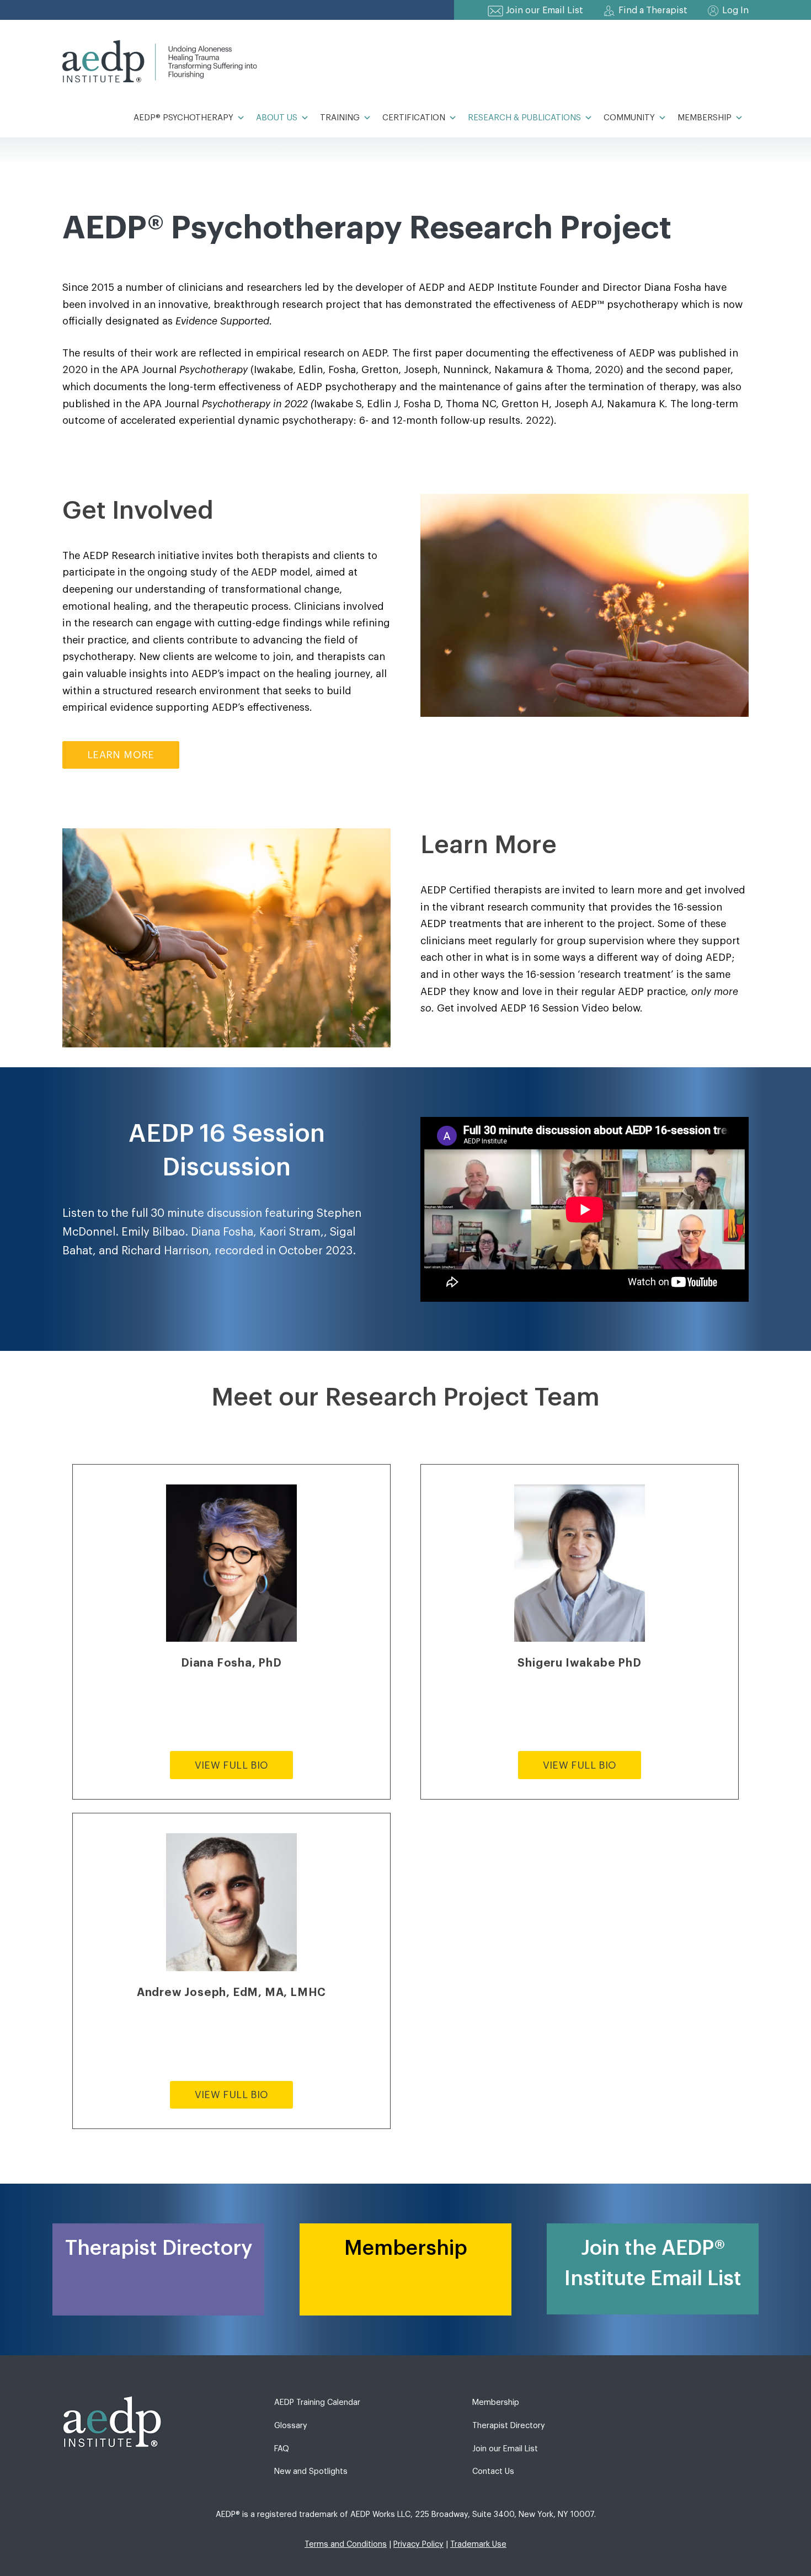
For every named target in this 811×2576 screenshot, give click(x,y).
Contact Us (493, 2471)
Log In (735, 10)
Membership (705, 118)
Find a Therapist (653, 10)
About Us (277, 118)
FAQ (282, 2449)
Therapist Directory (509, 2426)
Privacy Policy (418, 2544)
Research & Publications (524, 118)
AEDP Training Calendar (317, 2402)
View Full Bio (232, 1765)
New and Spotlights (311, 2471)
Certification (414, 118)
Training (340, 118)
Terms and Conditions (346, 2544)
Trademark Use (478, 2544)
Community (629, 118)
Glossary (291, 2426)
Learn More (121, 755)
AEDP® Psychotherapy (183, 118)
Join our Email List (545, 10)
